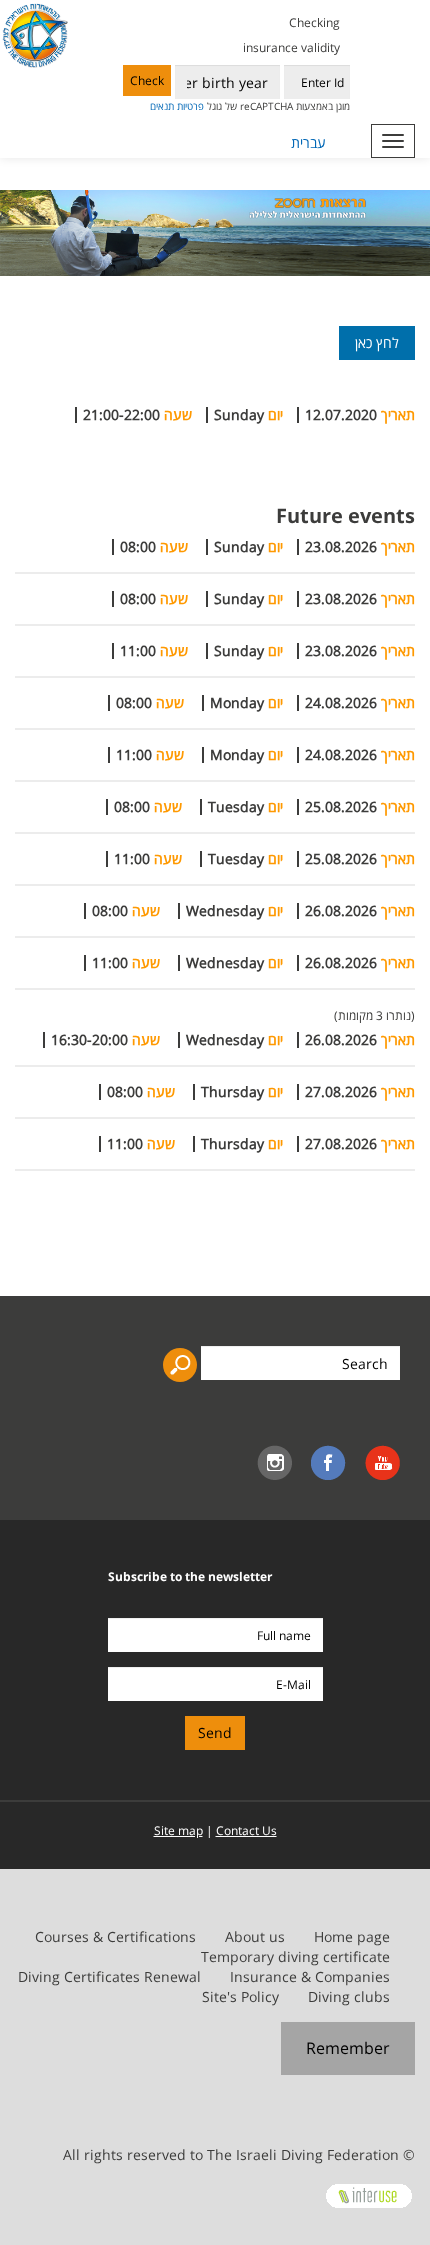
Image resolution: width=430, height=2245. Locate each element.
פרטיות (190, 106)
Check (147, 80)
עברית (308, 142)
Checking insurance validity (291, 35)
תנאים (162, 106)
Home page (352, 1936)
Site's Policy (240, 1996)
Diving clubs (349, 1996)
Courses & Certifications (115, 1936)
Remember (348, 2048)
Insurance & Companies (310, 1976)
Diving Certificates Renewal (109, 1976)
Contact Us (246, 1830)
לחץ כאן (377, 342)
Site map (178, 1830)
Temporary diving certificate (295, 1956)
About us (255, 1936)
